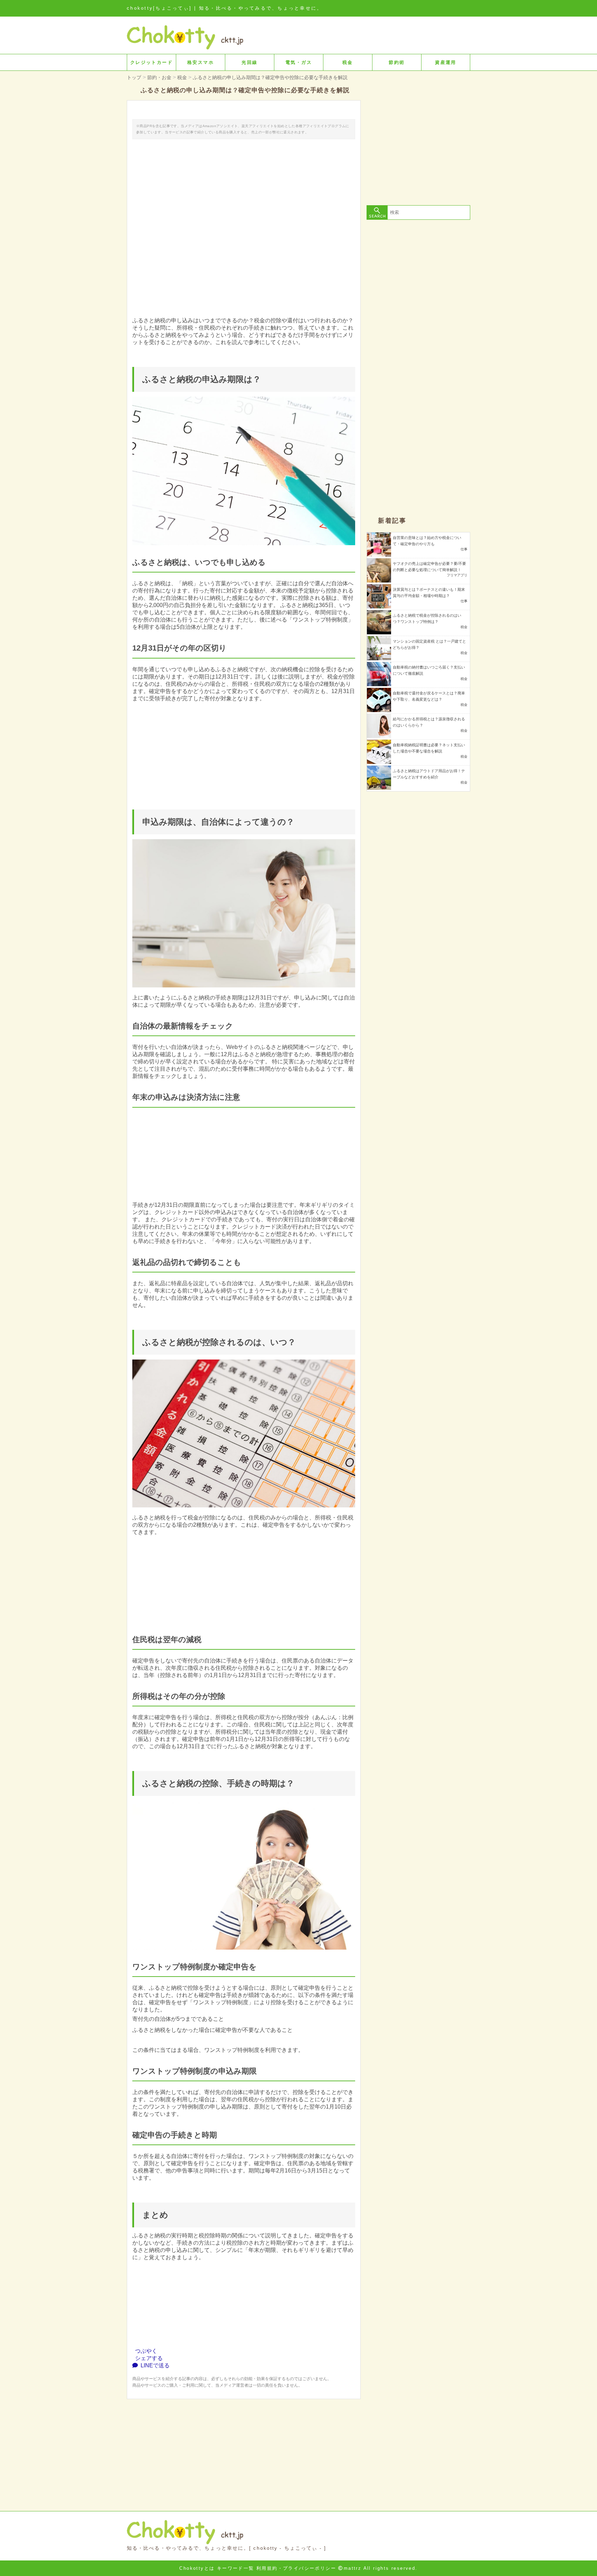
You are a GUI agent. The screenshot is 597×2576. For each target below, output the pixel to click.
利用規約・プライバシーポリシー (296, 2568)
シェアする (148, 2358)
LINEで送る (154, 2365)
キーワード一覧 (236, 2568)
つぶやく (145, 2351)
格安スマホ (201, 62)
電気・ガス (299, 62)
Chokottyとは (197, 2568)
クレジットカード (151, 62)
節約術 (397, 62)
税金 (348, 62)
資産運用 (446, 62)
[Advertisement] (244, 2447)
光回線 (249, 62)
